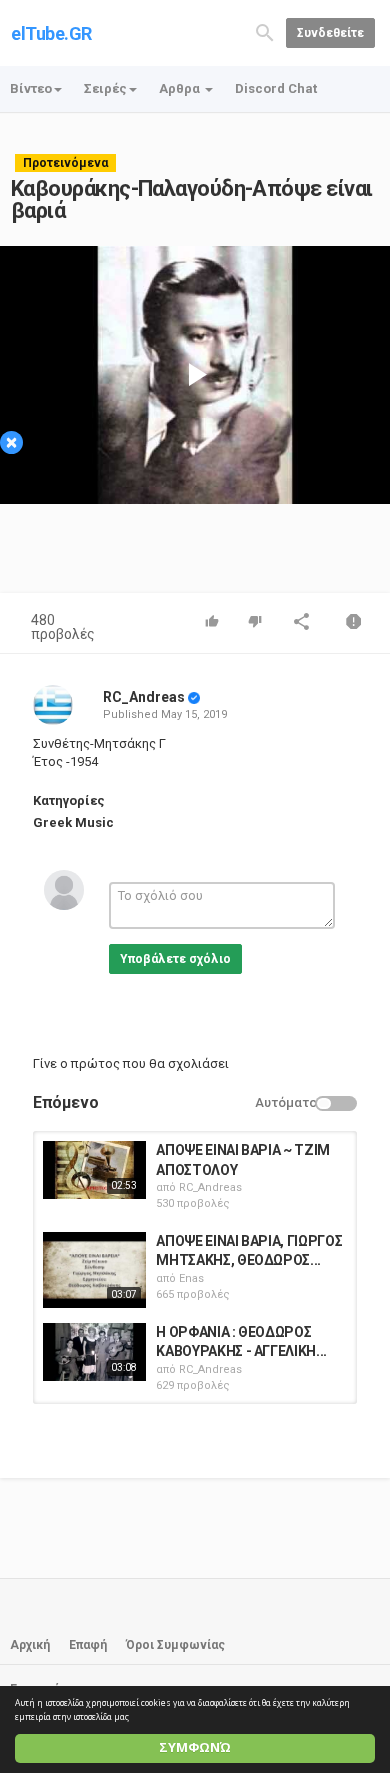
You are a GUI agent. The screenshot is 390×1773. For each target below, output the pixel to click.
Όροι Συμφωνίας (175, 1645)
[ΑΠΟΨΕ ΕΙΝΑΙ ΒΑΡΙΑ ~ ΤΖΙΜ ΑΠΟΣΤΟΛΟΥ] (94, 1170)
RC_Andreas (144, 697)
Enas (191, 1278)
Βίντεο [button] (31, 88)
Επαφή (88, 1645)
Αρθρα (181, 88)
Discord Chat (276, 88)
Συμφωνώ (195, 1747)
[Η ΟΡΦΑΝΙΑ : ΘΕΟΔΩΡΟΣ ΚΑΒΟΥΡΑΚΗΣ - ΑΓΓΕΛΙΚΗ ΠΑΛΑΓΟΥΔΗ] (94, 1352)
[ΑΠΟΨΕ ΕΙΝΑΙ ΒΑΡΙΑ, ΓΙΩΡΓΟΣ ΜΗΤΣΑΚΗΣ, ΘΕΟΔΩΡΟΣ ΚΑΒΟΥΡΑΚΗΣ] (94, 1270)
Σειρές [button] (105, 88)
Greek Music (73, 822)
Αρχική (30, 1645)
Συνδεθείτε (330, 33)
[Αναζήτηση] (265, 31)
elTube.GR (51, 33)
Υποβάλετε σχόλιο (175, 959)
